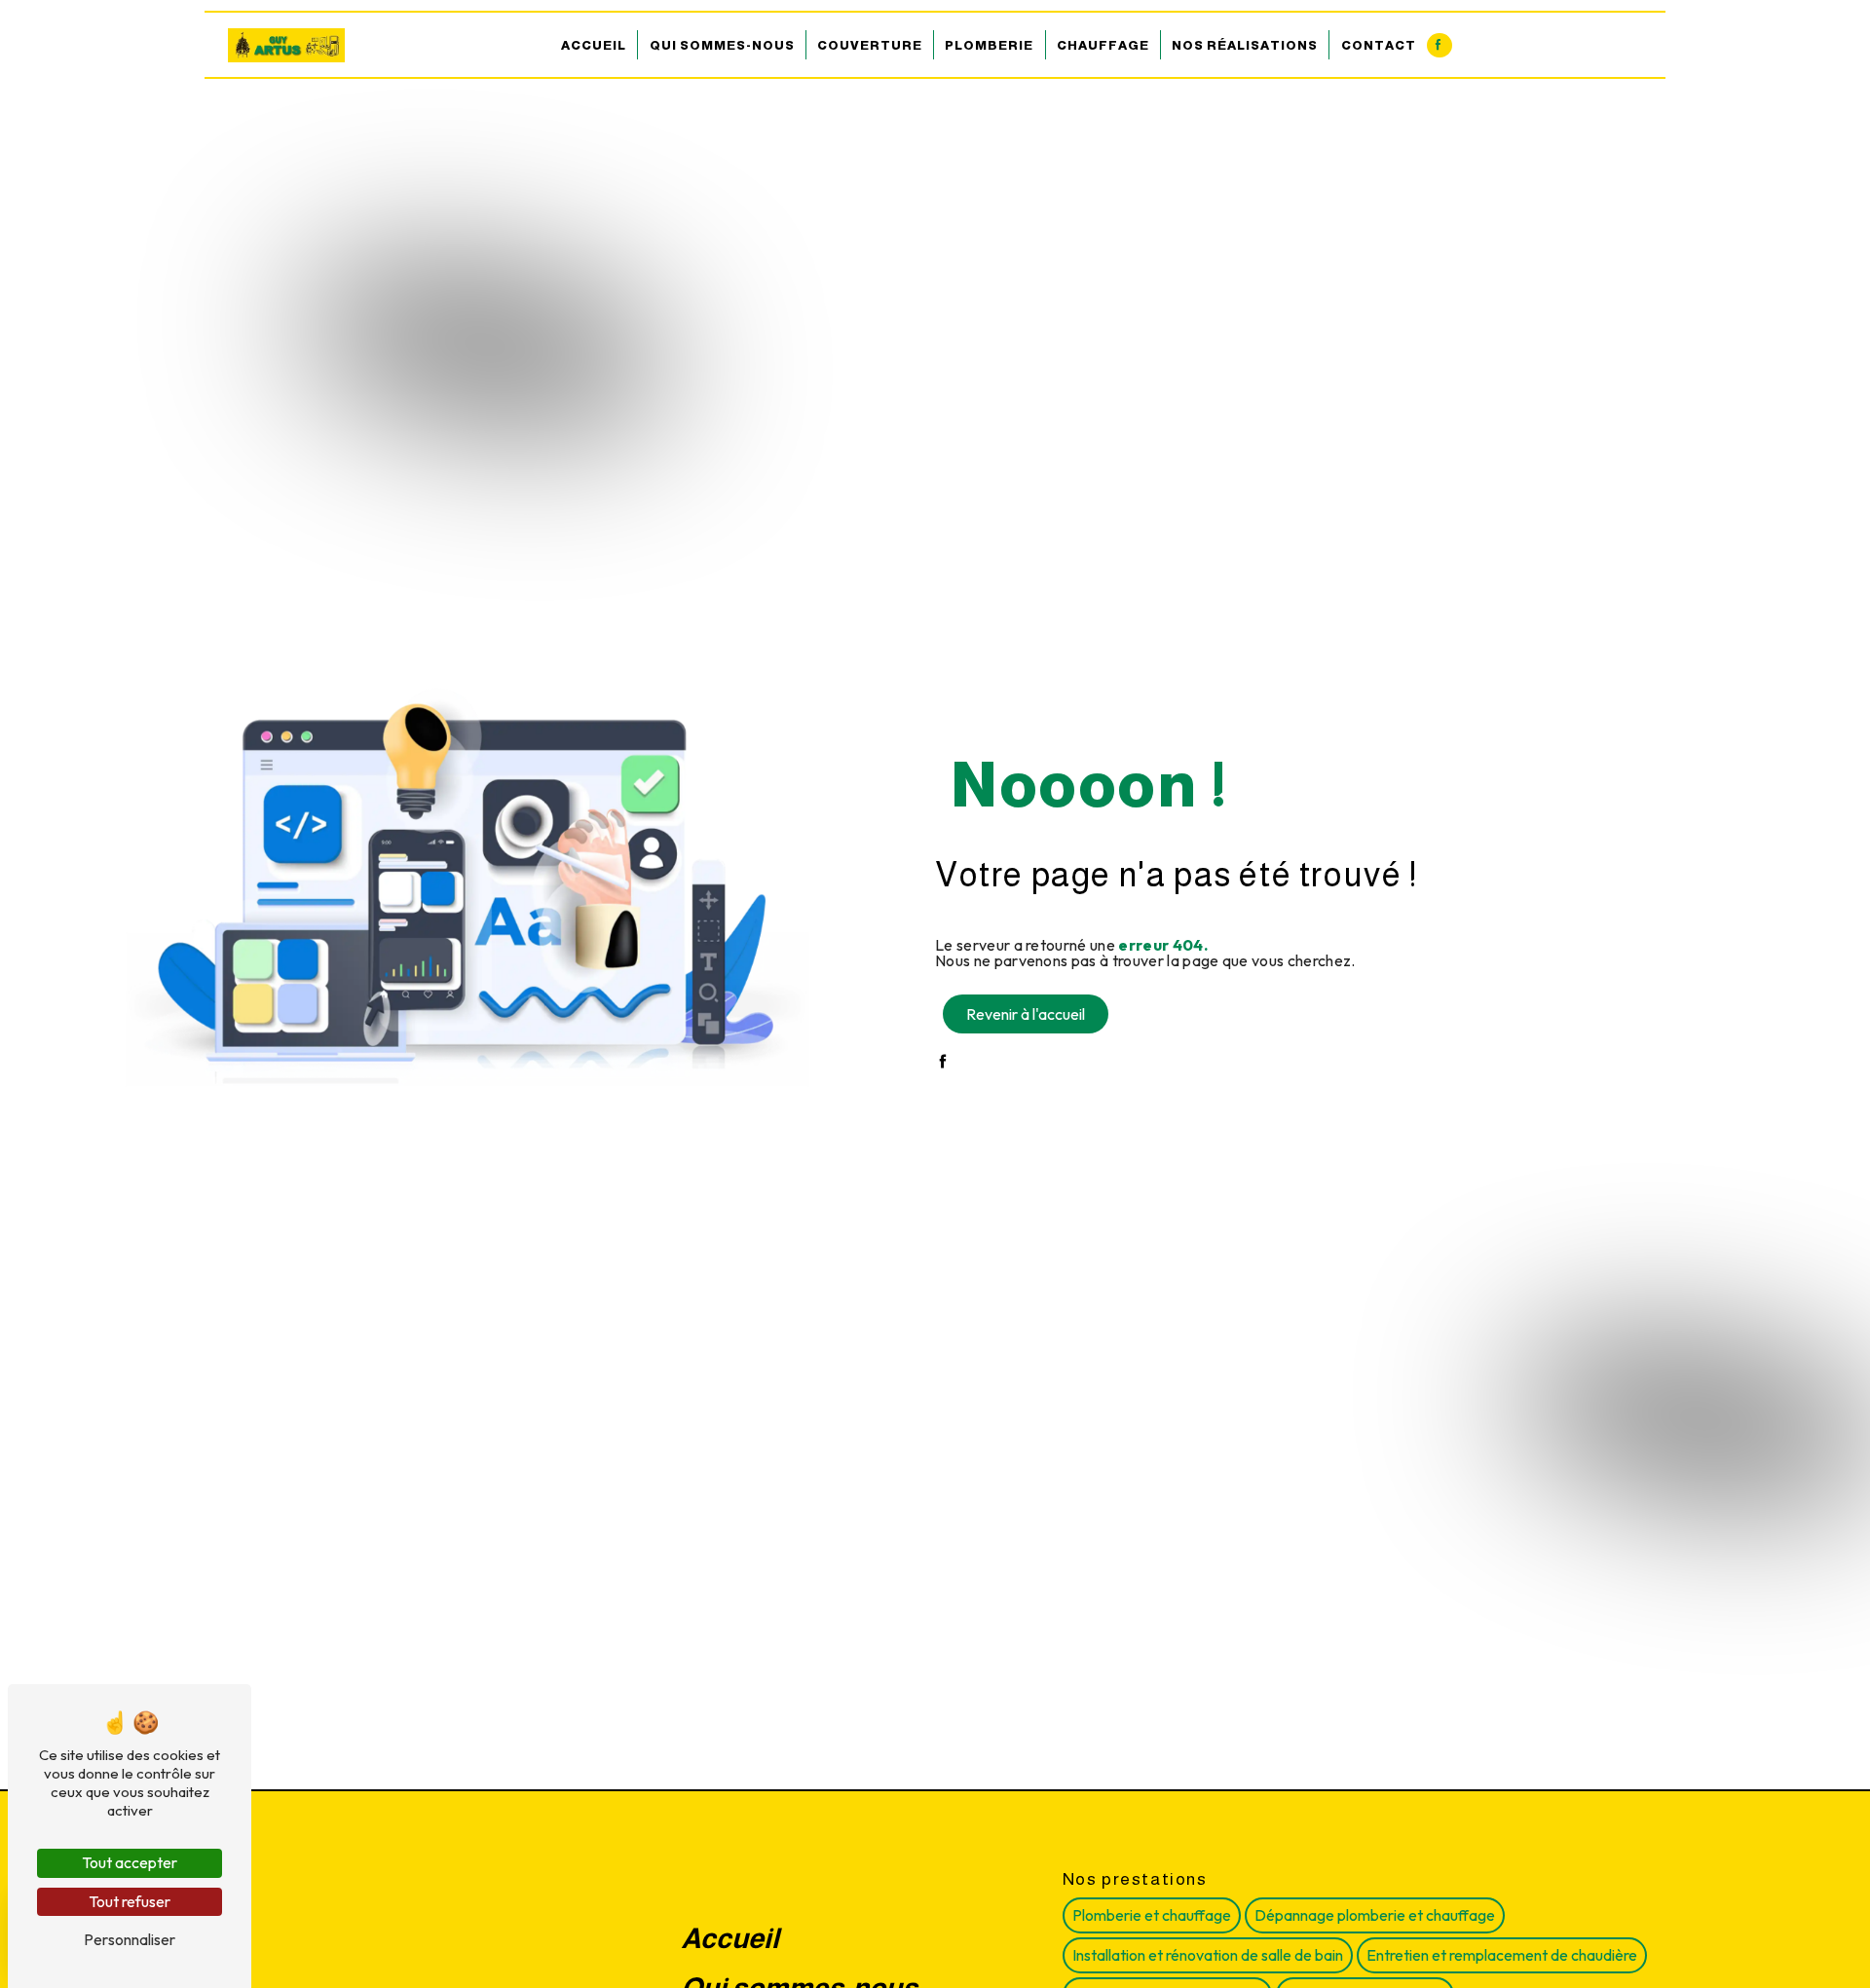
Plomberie (989, 45)
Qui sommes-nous (722, 45)
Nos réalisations (1245, 45)
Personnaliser (130, 1939)
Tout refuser (130, 1901)
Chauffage (1103, 45)
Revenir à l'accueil (1026, 1014)
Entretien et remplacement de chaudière (1502, 1955)
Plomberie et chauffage (1152, 1915)
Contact (1379, 45)
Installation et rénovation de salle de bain (1208, 1955)
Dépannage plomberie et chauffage (1375, 1915)
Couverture (870, 45)
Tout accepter (130, 1862)
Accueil (594, 45)
